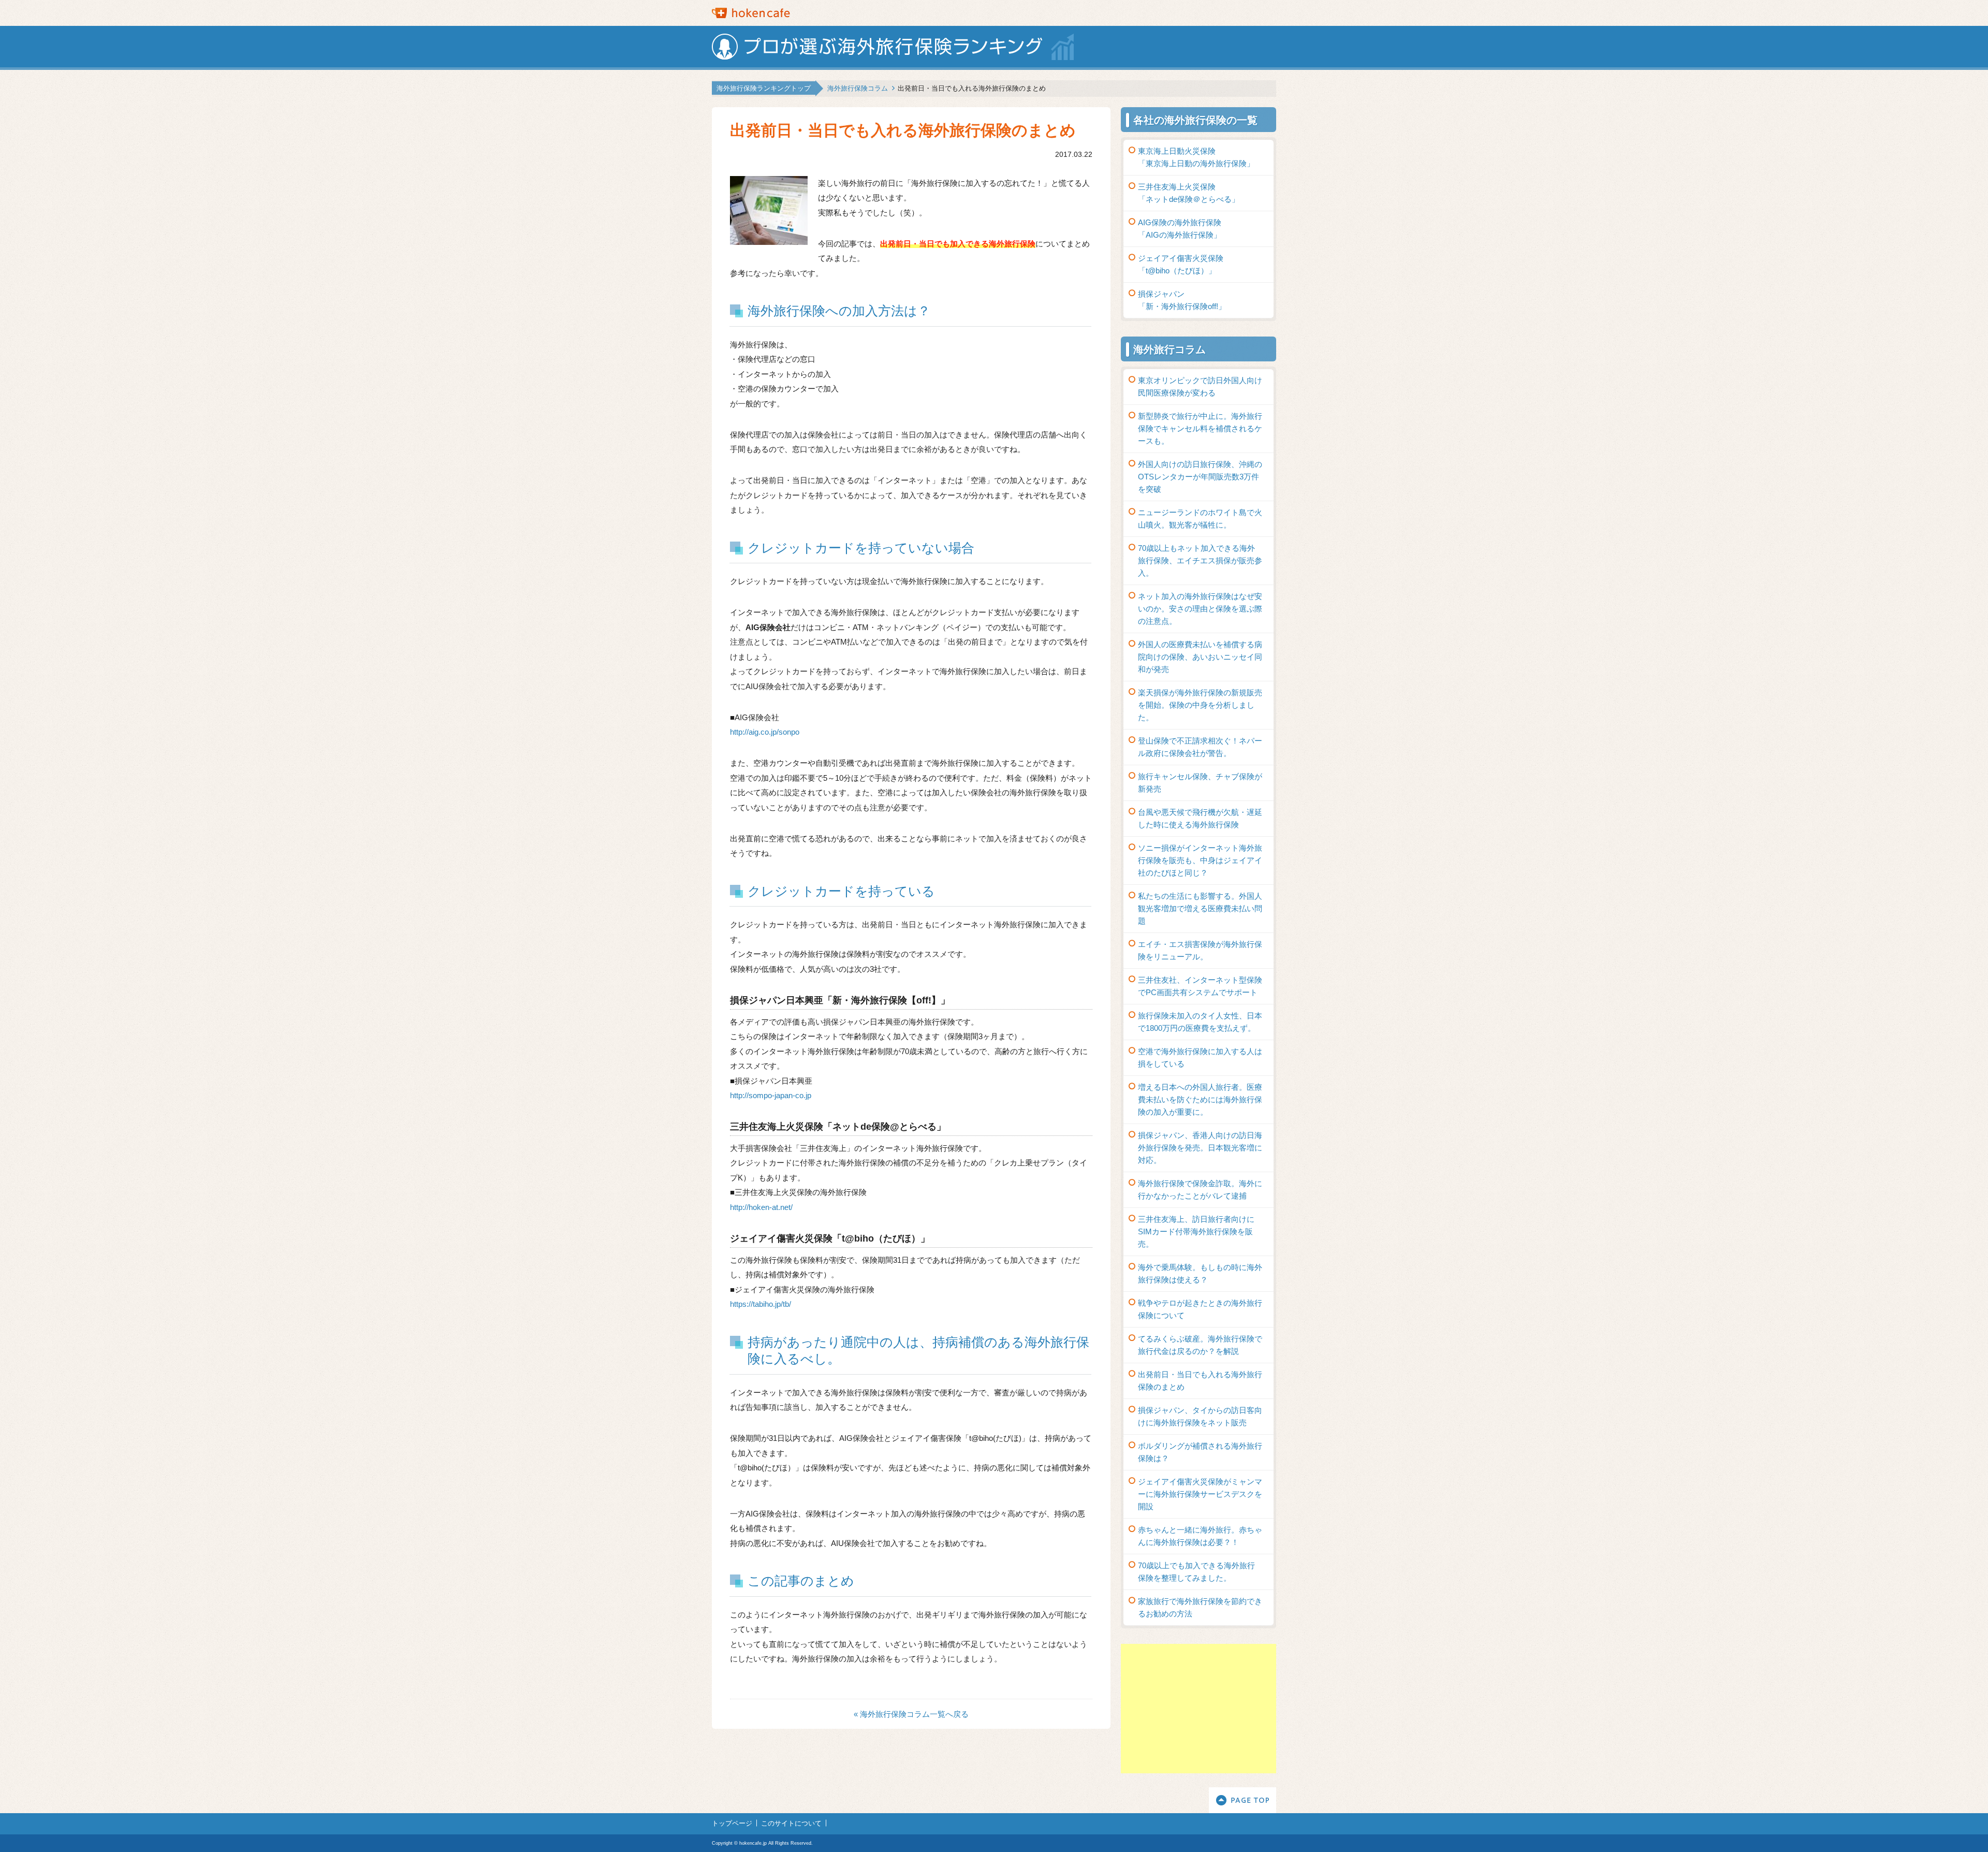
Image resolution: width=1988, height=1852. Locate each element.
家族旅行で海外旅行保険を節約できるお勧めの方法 (1200, 1607)
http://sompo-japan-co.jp (771, 1095)
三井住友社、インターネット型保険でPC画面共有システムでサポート (1200, 986)
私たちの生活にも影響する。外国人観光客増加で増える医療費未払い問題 (1200, 908)
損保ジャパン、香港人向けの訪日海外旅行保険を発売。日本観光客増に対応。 (1200, 1148)
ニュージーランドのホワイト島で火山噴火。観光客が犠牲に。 (1200, 519)
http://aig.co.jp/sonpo (765, 732)
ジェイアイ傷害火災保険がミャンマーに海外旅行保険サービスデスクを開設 (1200, 1494)
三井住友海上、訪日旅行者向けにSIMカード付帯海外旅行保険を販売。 (1196, 1231)
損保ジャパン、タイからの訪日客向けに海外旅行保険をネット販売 (1200, 1416)
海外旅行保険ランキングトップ (764, 88)
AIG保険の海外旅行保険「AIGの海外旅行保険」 (1180, 229)
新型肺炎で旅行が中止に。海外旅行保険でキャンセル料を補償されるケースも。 (1200, 428)
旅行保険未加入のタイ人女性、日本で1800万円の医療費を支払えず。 (1200, 1022)
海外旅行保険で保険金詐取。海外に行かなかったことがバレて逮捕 (1200, 1190)
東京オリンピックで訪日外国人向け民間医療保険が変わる (1200, 387)
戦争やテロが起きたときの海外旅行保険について (1200, 1309)
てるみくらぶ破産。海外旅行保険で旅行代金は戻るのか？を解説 (1200, 1345)
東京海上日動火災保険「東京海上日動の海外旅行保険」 (1196, 157)
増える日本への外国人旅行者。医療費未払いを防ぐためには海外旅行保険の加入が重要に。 (1200, 1099)
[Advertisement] (1198, 1709)
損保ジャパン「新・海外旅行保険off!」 (1182, 300)
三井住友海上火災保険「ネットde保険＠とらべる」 (1189, 193)
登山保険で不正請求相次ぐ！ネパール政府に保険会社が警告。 (1200, 747)
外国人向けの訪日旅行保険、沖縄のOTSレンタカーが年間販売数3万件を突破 (1200, 477)
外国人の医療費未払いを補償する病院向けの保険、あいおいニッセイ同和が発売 (1200, 657)
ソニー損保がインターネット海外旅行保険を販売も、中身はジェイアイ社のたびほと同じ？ (1200, 860)
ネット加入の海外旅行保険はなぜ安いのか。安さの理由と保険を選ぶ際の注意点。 (1200, 609)
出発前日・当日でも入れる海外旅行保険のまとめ (1200, 1381)
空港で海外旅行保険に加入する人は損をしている (1200, 1058)
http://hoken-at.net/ (761, 1207)
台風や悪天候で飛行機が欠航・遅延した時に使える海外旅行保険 (1200, 818)
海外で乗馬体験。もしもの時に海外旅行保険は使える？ (1200, 1273)
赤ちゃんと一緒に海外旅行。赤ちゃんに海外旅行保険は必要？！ (1200, 1536)
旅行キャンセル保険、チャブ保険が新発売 (1200, 783)
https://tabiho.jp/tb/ (761, 1304)
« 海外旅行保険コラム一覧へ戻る (911, 1714)
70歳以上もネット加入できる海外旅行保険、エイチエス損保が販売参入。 (1200, 560)
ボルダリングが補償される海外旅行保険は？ (1200, 1452)
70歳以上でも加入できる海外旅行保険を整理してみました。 (1196, 1572)
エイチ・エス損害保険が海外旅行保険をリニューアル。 (1200, 950)
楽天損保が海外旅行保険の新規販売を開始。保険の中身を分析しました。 (1200, 705)
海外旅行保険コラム (858, 88)
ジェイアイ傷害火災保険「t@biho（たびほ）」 (1181, 264)
